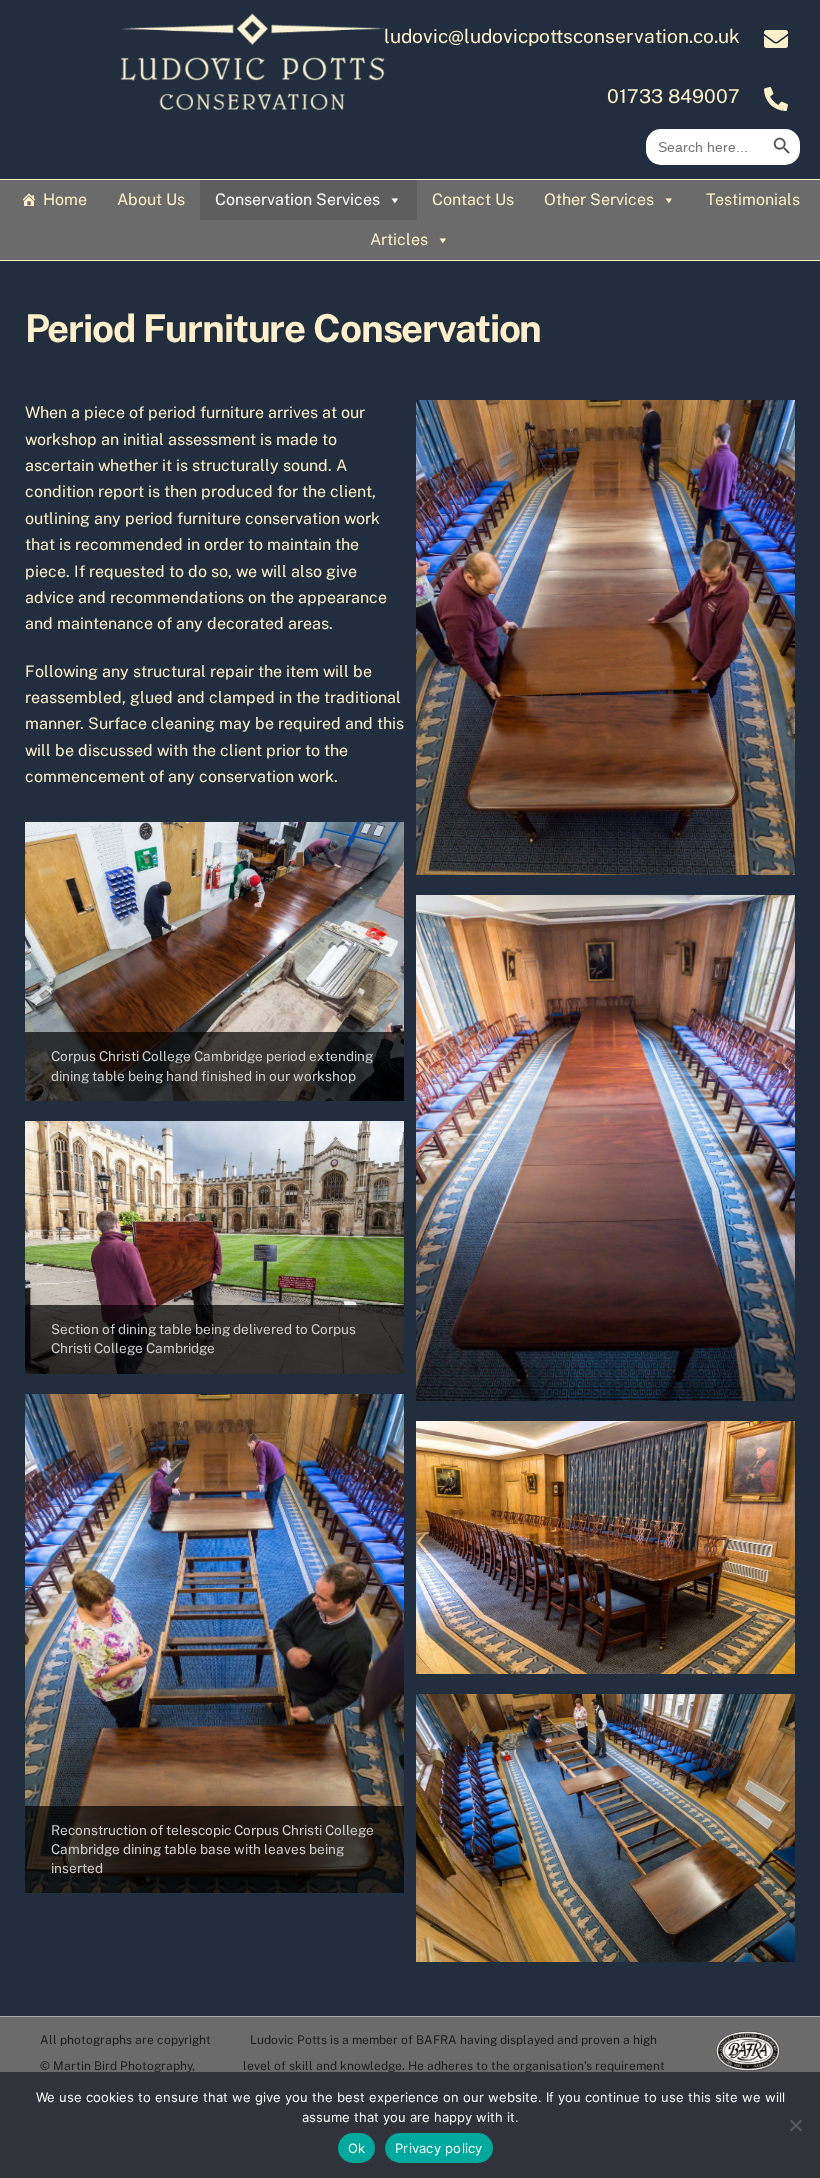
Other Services (599, 199)
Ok (357, 2148)
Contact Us (473, 199)
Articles (399, 239)
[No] (795, 2125)
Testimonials (753, 199)
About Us (151, 199)
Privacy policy (439, 2148)
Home (65, 199)
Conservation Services (297, 199)
